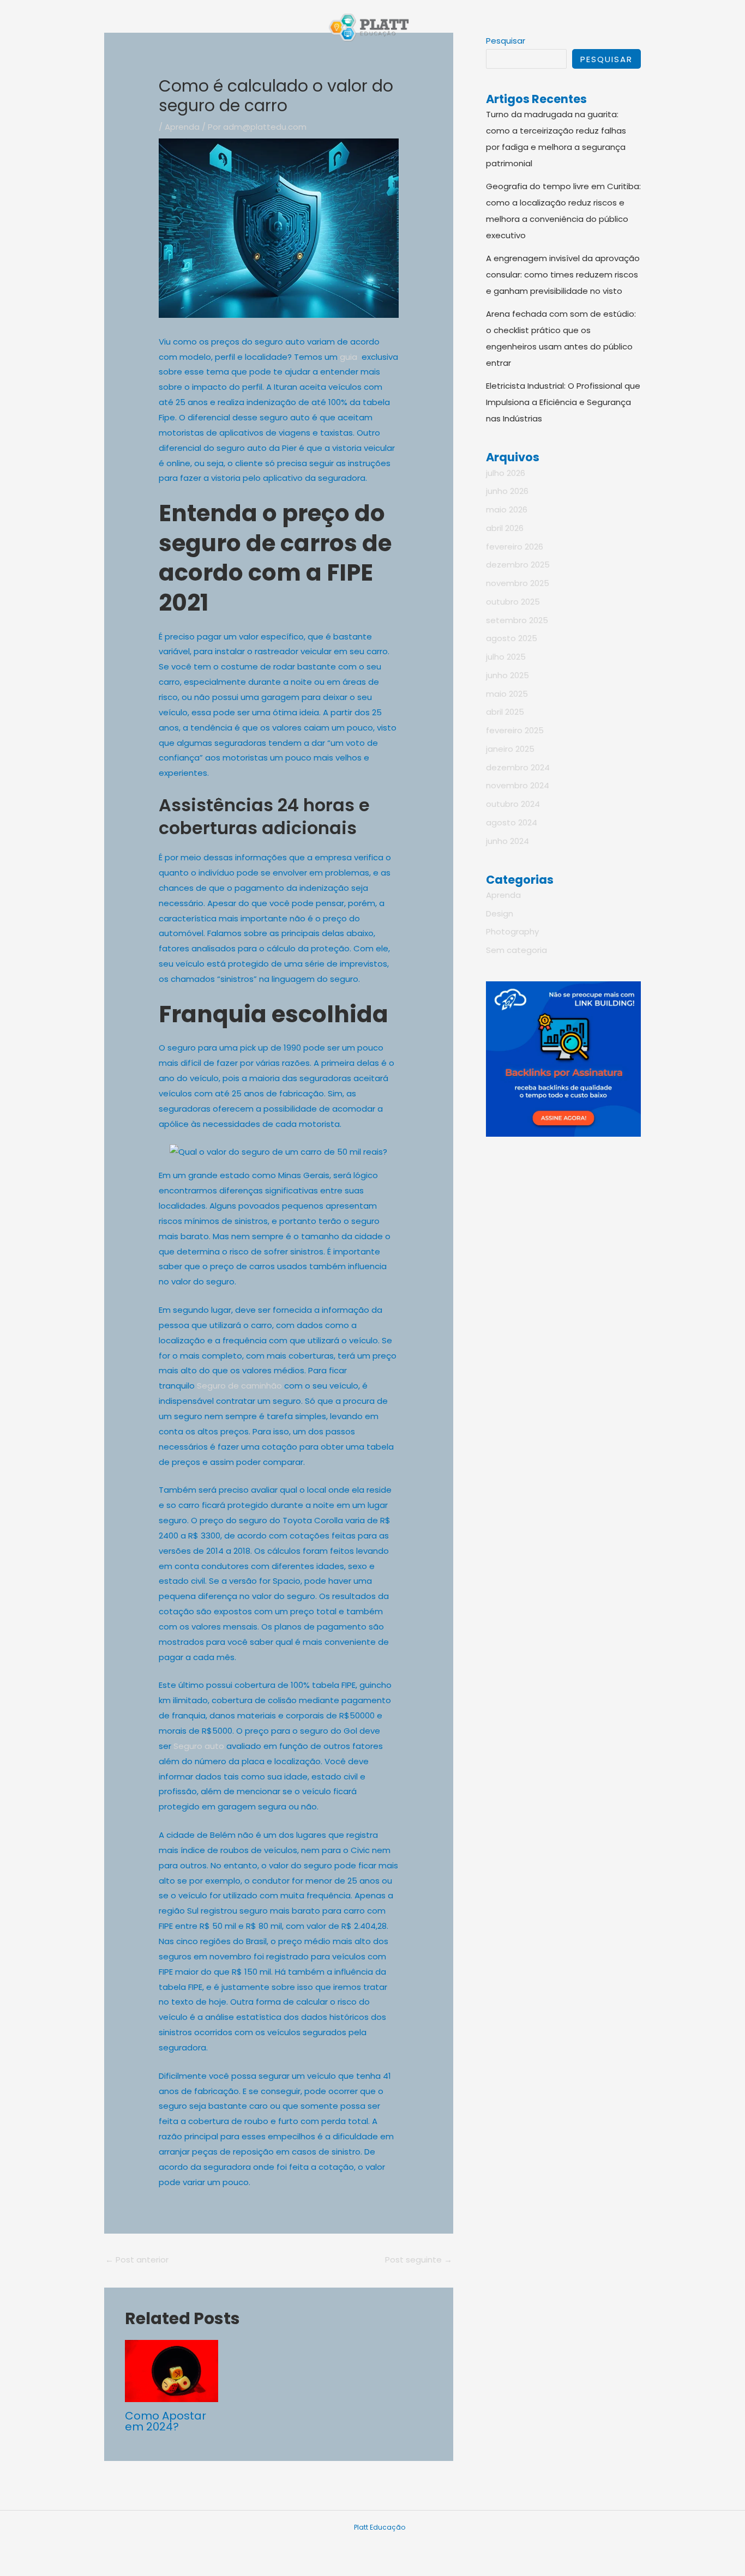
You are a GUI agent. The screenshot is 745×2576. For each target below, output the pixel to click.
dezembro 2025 (518, 565)
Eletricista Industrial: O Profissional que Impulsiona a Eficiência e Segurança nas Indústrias (563, 402)
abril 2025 (505, 712)
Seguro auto (199, 1746)
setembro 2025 (517, 620)
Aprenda (182, 127)
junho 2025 (507, 675)
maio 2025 (507, 694)
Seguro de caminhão (239, 1386)
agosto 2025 (512, 638)
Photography (512, 931)
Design (500, 913)
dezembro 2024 (518, 767)
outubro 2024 (513, 804)
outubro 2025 (513, 602)
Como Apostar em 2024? (166, 2421)
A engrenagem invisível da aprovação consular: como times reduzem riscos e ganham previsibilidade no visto (563, 275)
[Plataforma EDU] (369, 26)
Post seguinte (419, 2260)
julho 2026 (506, 473)
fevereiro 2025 (515, 730)
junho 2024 (507, 841)
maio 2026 (507, 509)
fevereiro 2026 (515, 547)
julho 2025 (506, 657)
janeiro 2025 (510, 749)
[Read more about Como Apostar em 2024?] (172, 2370)
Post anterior (137, 2260)
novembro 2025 (518, 583)
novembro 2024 (518, 785)
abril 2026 (505, 528)
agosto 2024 (512, 822)
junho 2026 (507, 491)
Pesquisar (606, 59)
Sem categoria (516, 950)
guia (349, 357)
